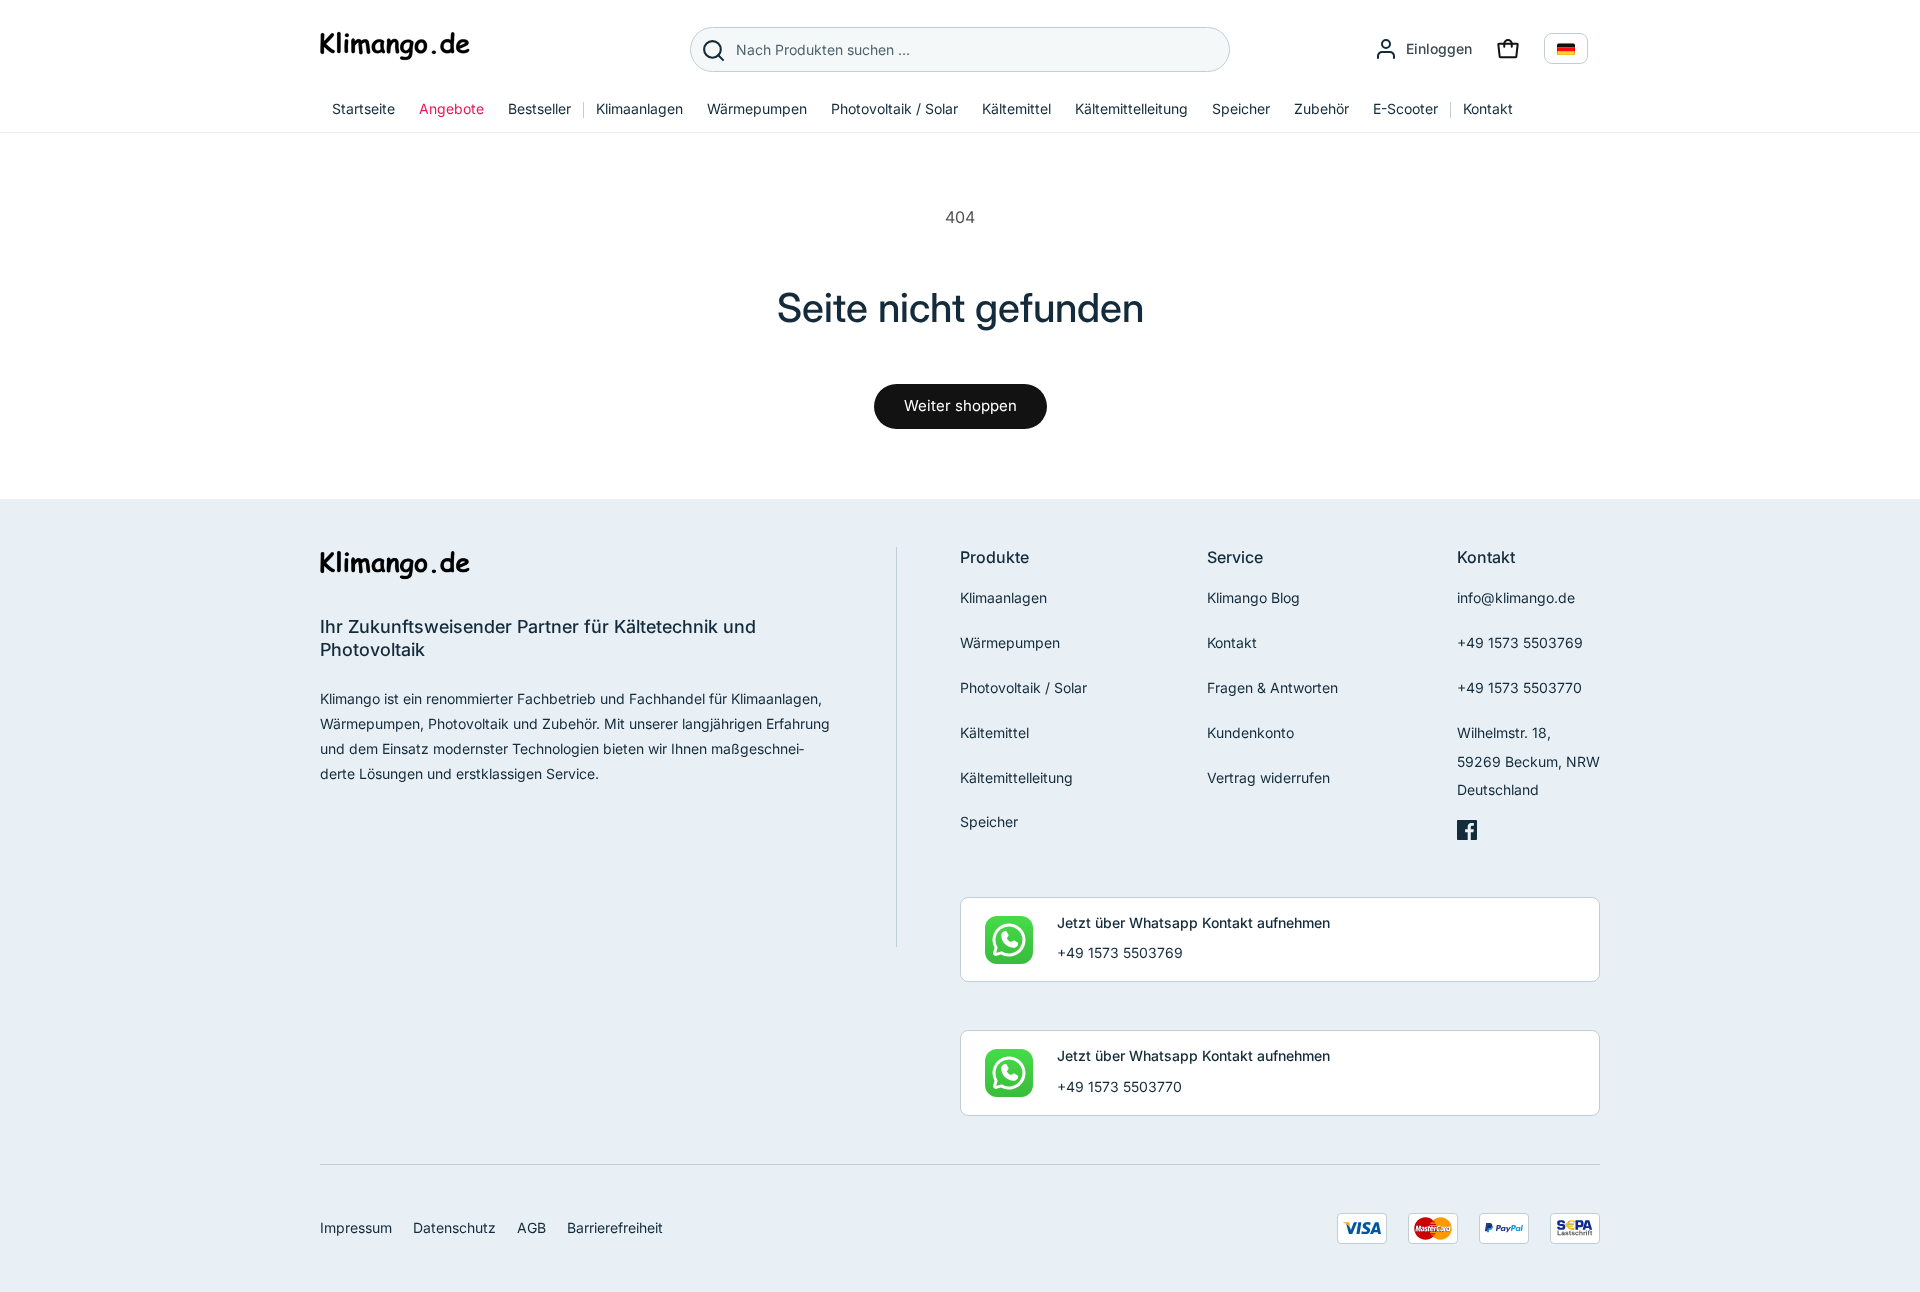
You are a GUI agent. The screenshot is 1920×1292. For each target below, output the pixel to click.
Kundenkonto (1250, 732)
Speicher (989, 821)
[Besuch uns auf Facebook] (1467, 834)
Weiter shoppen (960, 405)
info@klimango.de (1516, 597)
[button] (1508, 49)
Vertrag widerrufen (1268, 777)
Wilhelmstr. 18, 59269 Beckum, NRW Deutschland (1528, 761)
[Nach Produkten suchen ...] (713, 50)
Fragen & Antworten (1272, 687)
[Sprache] (1566, 48)
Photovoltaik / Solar (1023, 687)
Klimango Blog (1253, 597)
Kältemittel (994, 732)
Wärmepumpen (1010, 642)
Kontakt (1232, 642)
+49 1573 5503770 (1519, 687)
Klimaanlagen (1003, 597)
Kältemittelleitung (1016, 777)
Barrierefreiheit (615, 1227)
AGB (531, 1227)
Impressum (356, 1227)
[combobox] (960, 49)
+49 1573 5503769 (1520, 642)
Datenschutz (454, 1227)
